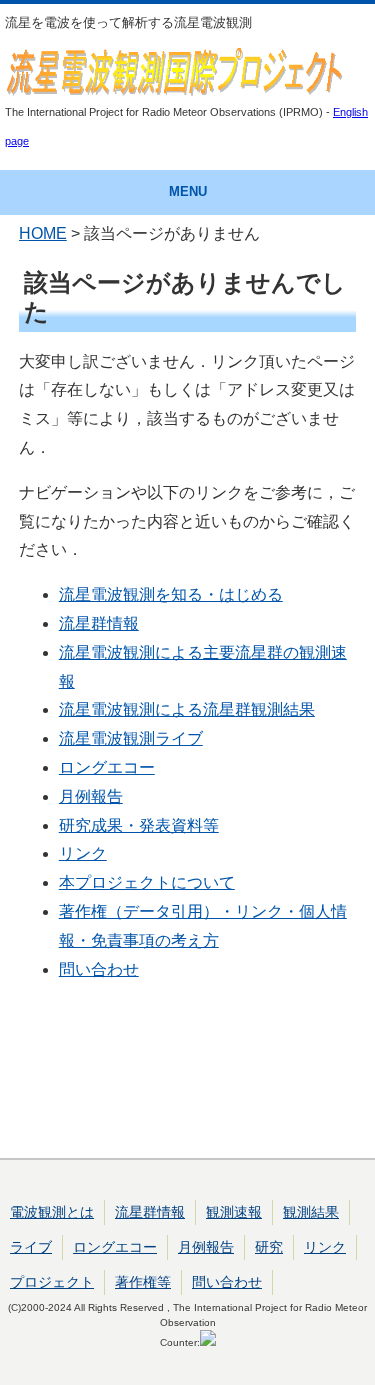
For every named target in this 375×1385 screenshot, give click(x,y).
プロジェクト (52, 1282)
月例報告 (91, 796)
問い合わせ (99, 969)
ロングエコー (107, 767)
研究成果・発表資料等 (139, 825)
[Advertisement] (188, 1079)
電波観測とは (52, 1212)
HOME (43, 233)
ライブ (31, 1247)
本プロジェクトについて (147, 882)
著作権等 (143, 1282)
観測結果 (311, 1212)
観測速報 (234, 1212)
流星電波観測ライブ (131, 738)
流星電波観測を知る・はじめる (171, 594)
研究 (269, 1247)
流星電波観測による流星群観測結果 (187, 709)
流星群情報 (99, 623)
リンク (83, 853)
